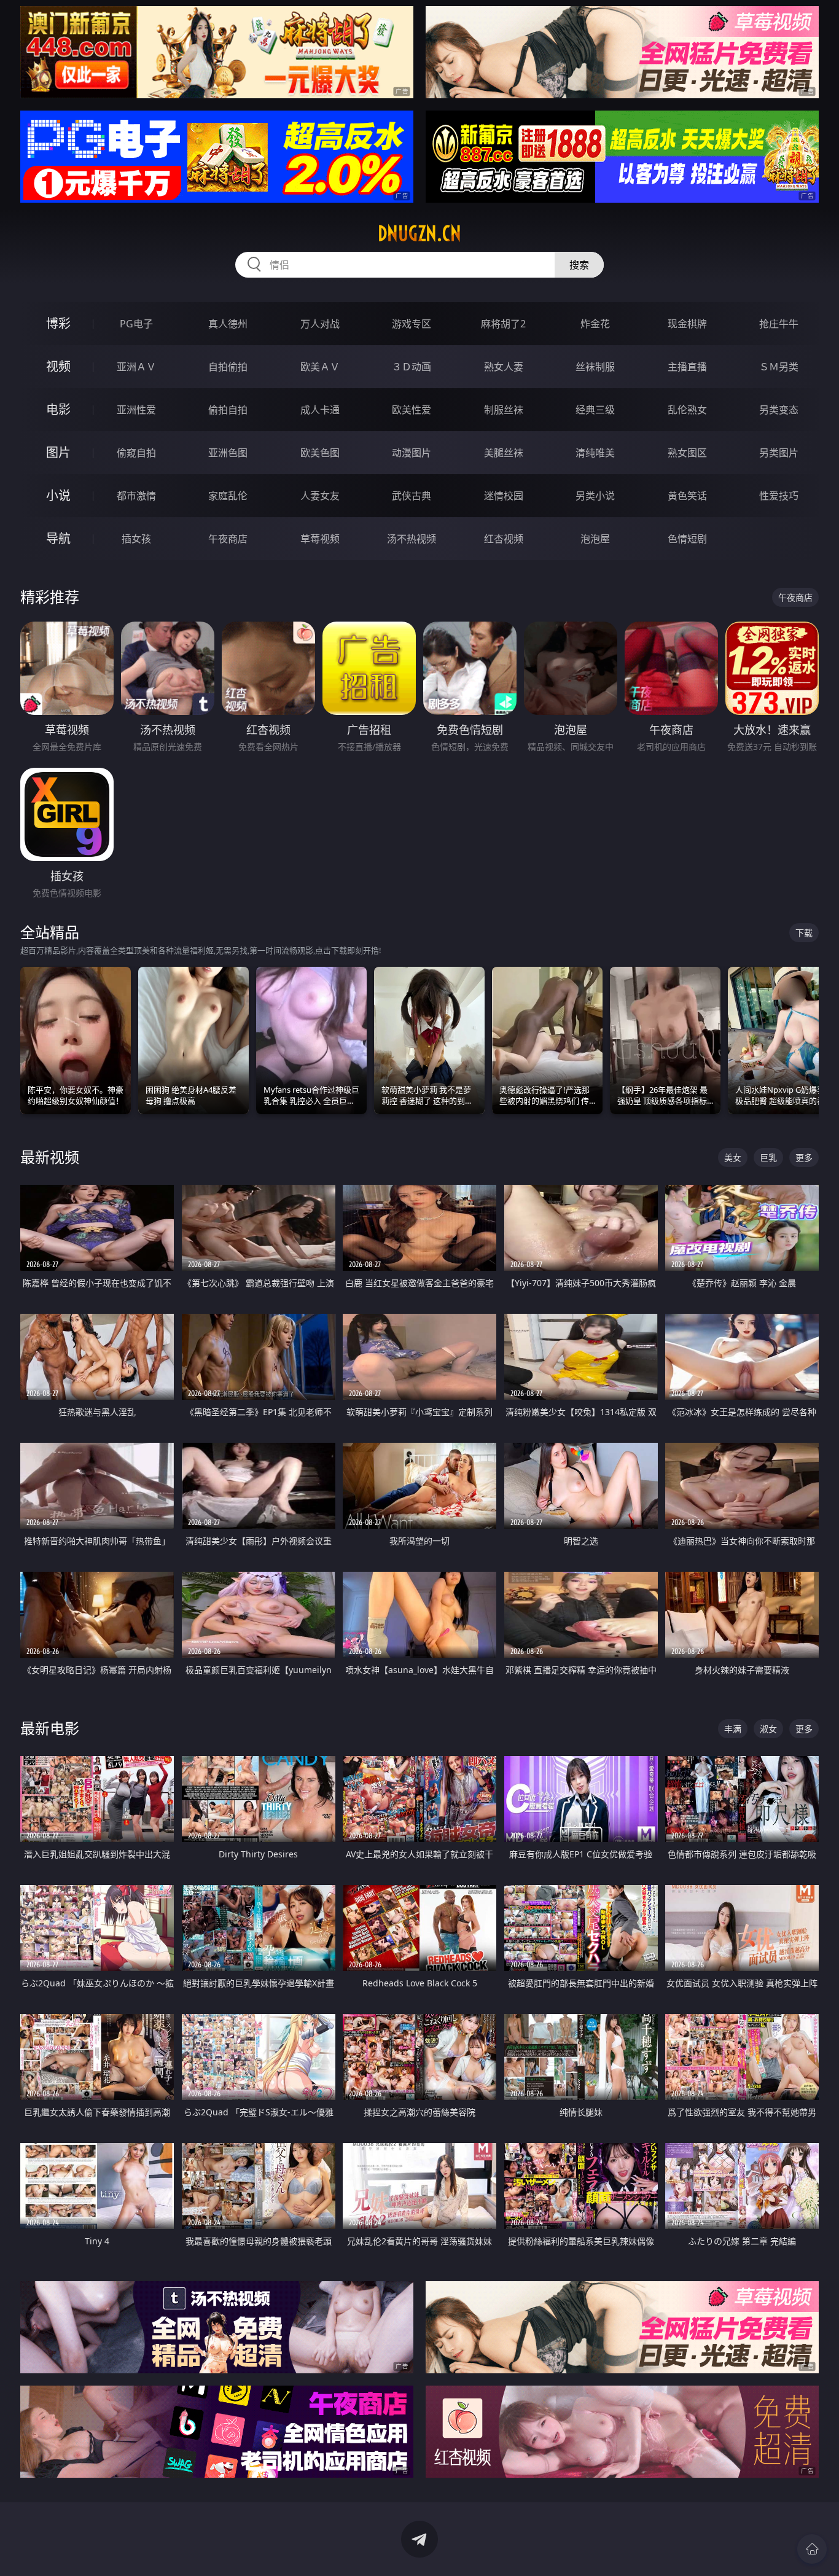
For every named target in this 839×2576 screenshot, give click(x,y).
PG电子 (136, 324)
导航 (58, 538)
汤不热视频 (412, 539)
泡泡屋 (595, 539)
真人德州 (228, 324)
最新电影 (50, 1728)
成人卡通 (320, 410)
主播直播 (687, 367)
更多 (804, 1157)
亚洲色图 (228, 453)
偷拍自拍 (228, 410)
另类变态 (779, 410)
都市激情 (136, 496)
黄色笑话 (687, 496)
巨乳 (768, 1157)
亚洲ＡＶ (136, 367)
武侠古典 (412, 496)
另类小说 (595, 496)
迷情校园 (504, 496)
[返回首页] (812, 2549)
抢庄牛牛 (779, 324)
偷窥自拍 (136, 453)
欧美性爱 (412, 410)
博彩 (58, 323)
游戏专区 (412, 324)
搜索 (579, 265)
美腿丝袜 (504, 453)
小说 (58, 495)
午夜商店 (228, 539)
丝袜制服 (595, 367)
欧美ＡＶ (320, 367)
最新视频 (50, 1157)
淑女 (768, 1729)
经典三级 (595, 410)
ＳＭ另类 (779, 367)
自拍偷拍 (228, 367)
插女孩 (136, 539)
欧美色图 (320, 453)
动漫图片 (412, 453)
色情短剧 (687, 539)
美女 (733, 1157)
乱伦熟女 (687, 410)
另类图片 (779, 453)
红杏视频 (504, 539)
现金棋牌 (687, 324)
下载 (804, 933)
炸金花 (595, 324)
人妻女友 (320, 496)
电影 (58, 409)
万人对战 (320, 324)
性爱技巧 (779, 496)
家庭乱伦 (228, 496)
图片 (58, 452)
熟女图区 (687, 453)
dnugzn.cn (419, 233)
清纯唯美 (595, 453)
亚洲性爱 (136, 410)
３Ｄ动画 (412, 367)
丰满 (733, 1729)
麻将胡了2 (503, 324)
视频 (58, 366)
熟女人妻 (504, 367)
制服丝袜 (504, 410)
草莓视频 (320, 539)
